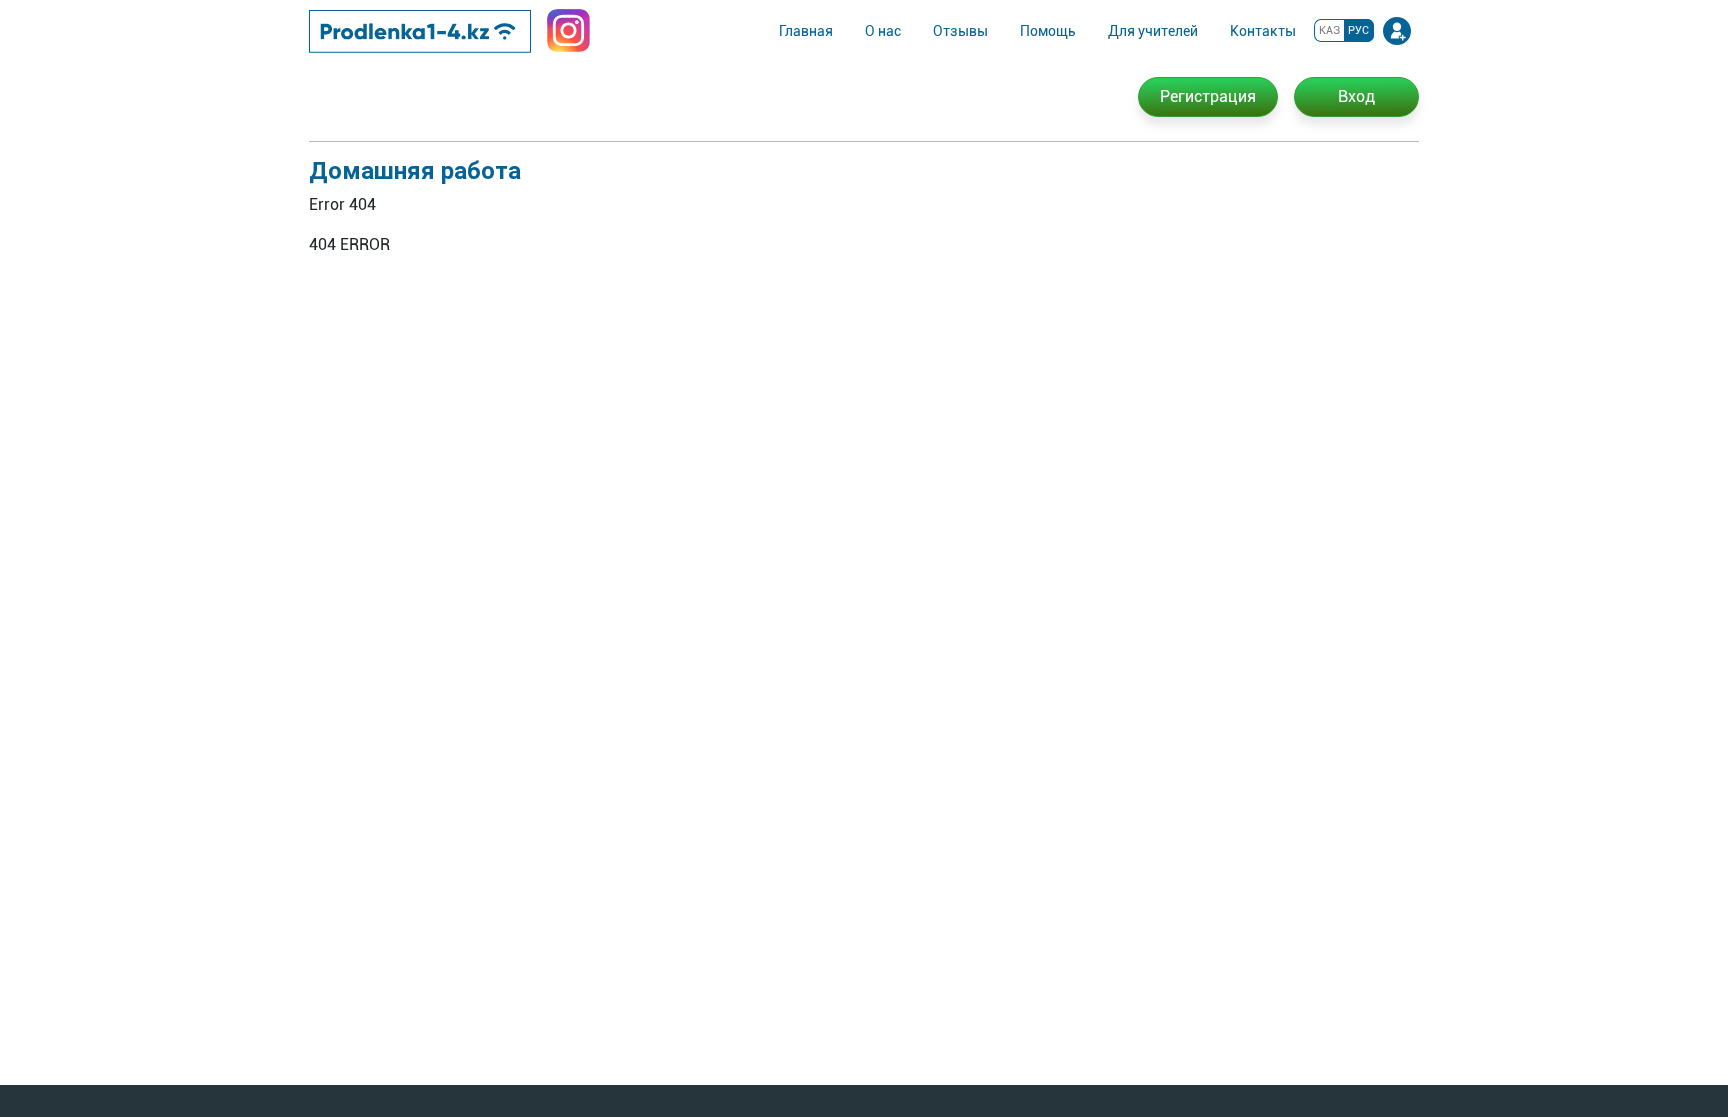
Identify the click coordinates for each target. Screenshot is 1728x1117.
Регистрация (1208, 96)
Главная (806, 31)
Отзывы (960, 31)
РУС (1358, 30)
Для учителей (1153, 31)
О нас (883, 31)
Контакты (1263, 31)
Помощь (1048, 31)
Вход (1356, 96)
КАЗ (1329, 30)
